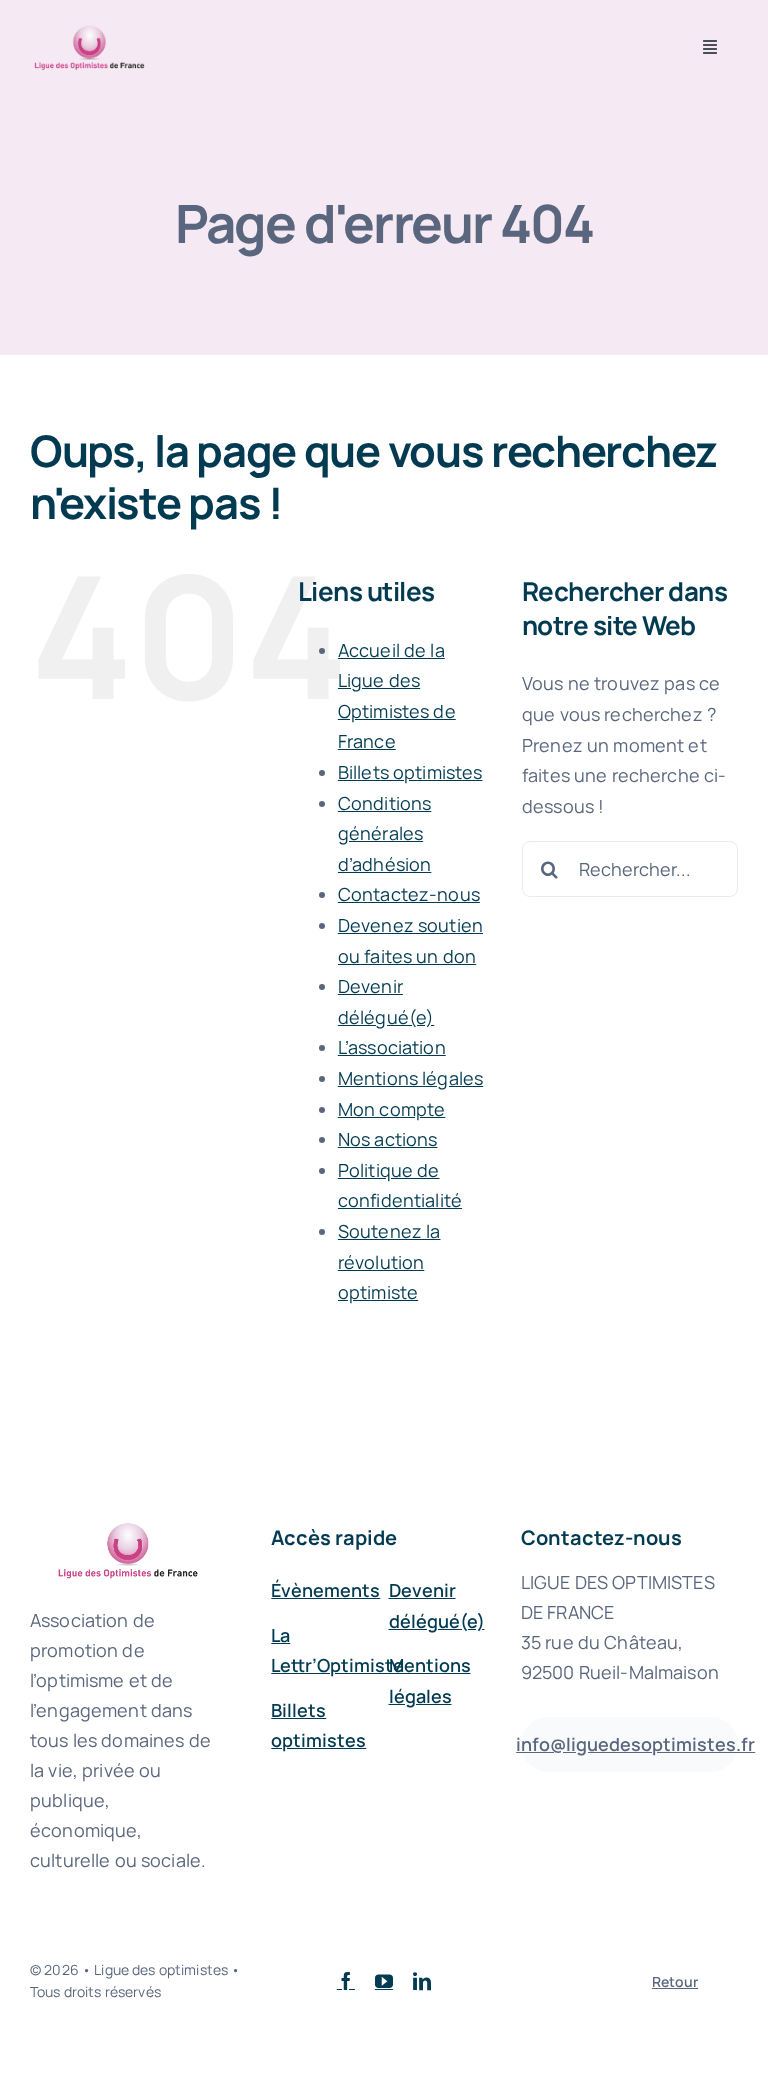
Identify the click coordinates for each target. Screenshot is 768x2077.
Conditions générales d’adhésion (384, 833)
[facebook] (346, 1981)
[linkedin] (422, 1981)
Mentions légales (410, 1078)
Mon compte (391, 1109)
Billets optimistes (410, 772)
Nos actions (388, 1139)
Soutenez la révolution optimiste (389, 1261)
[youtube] (384, 1981)
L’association (392, 1047)
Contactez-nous (409, 894)
